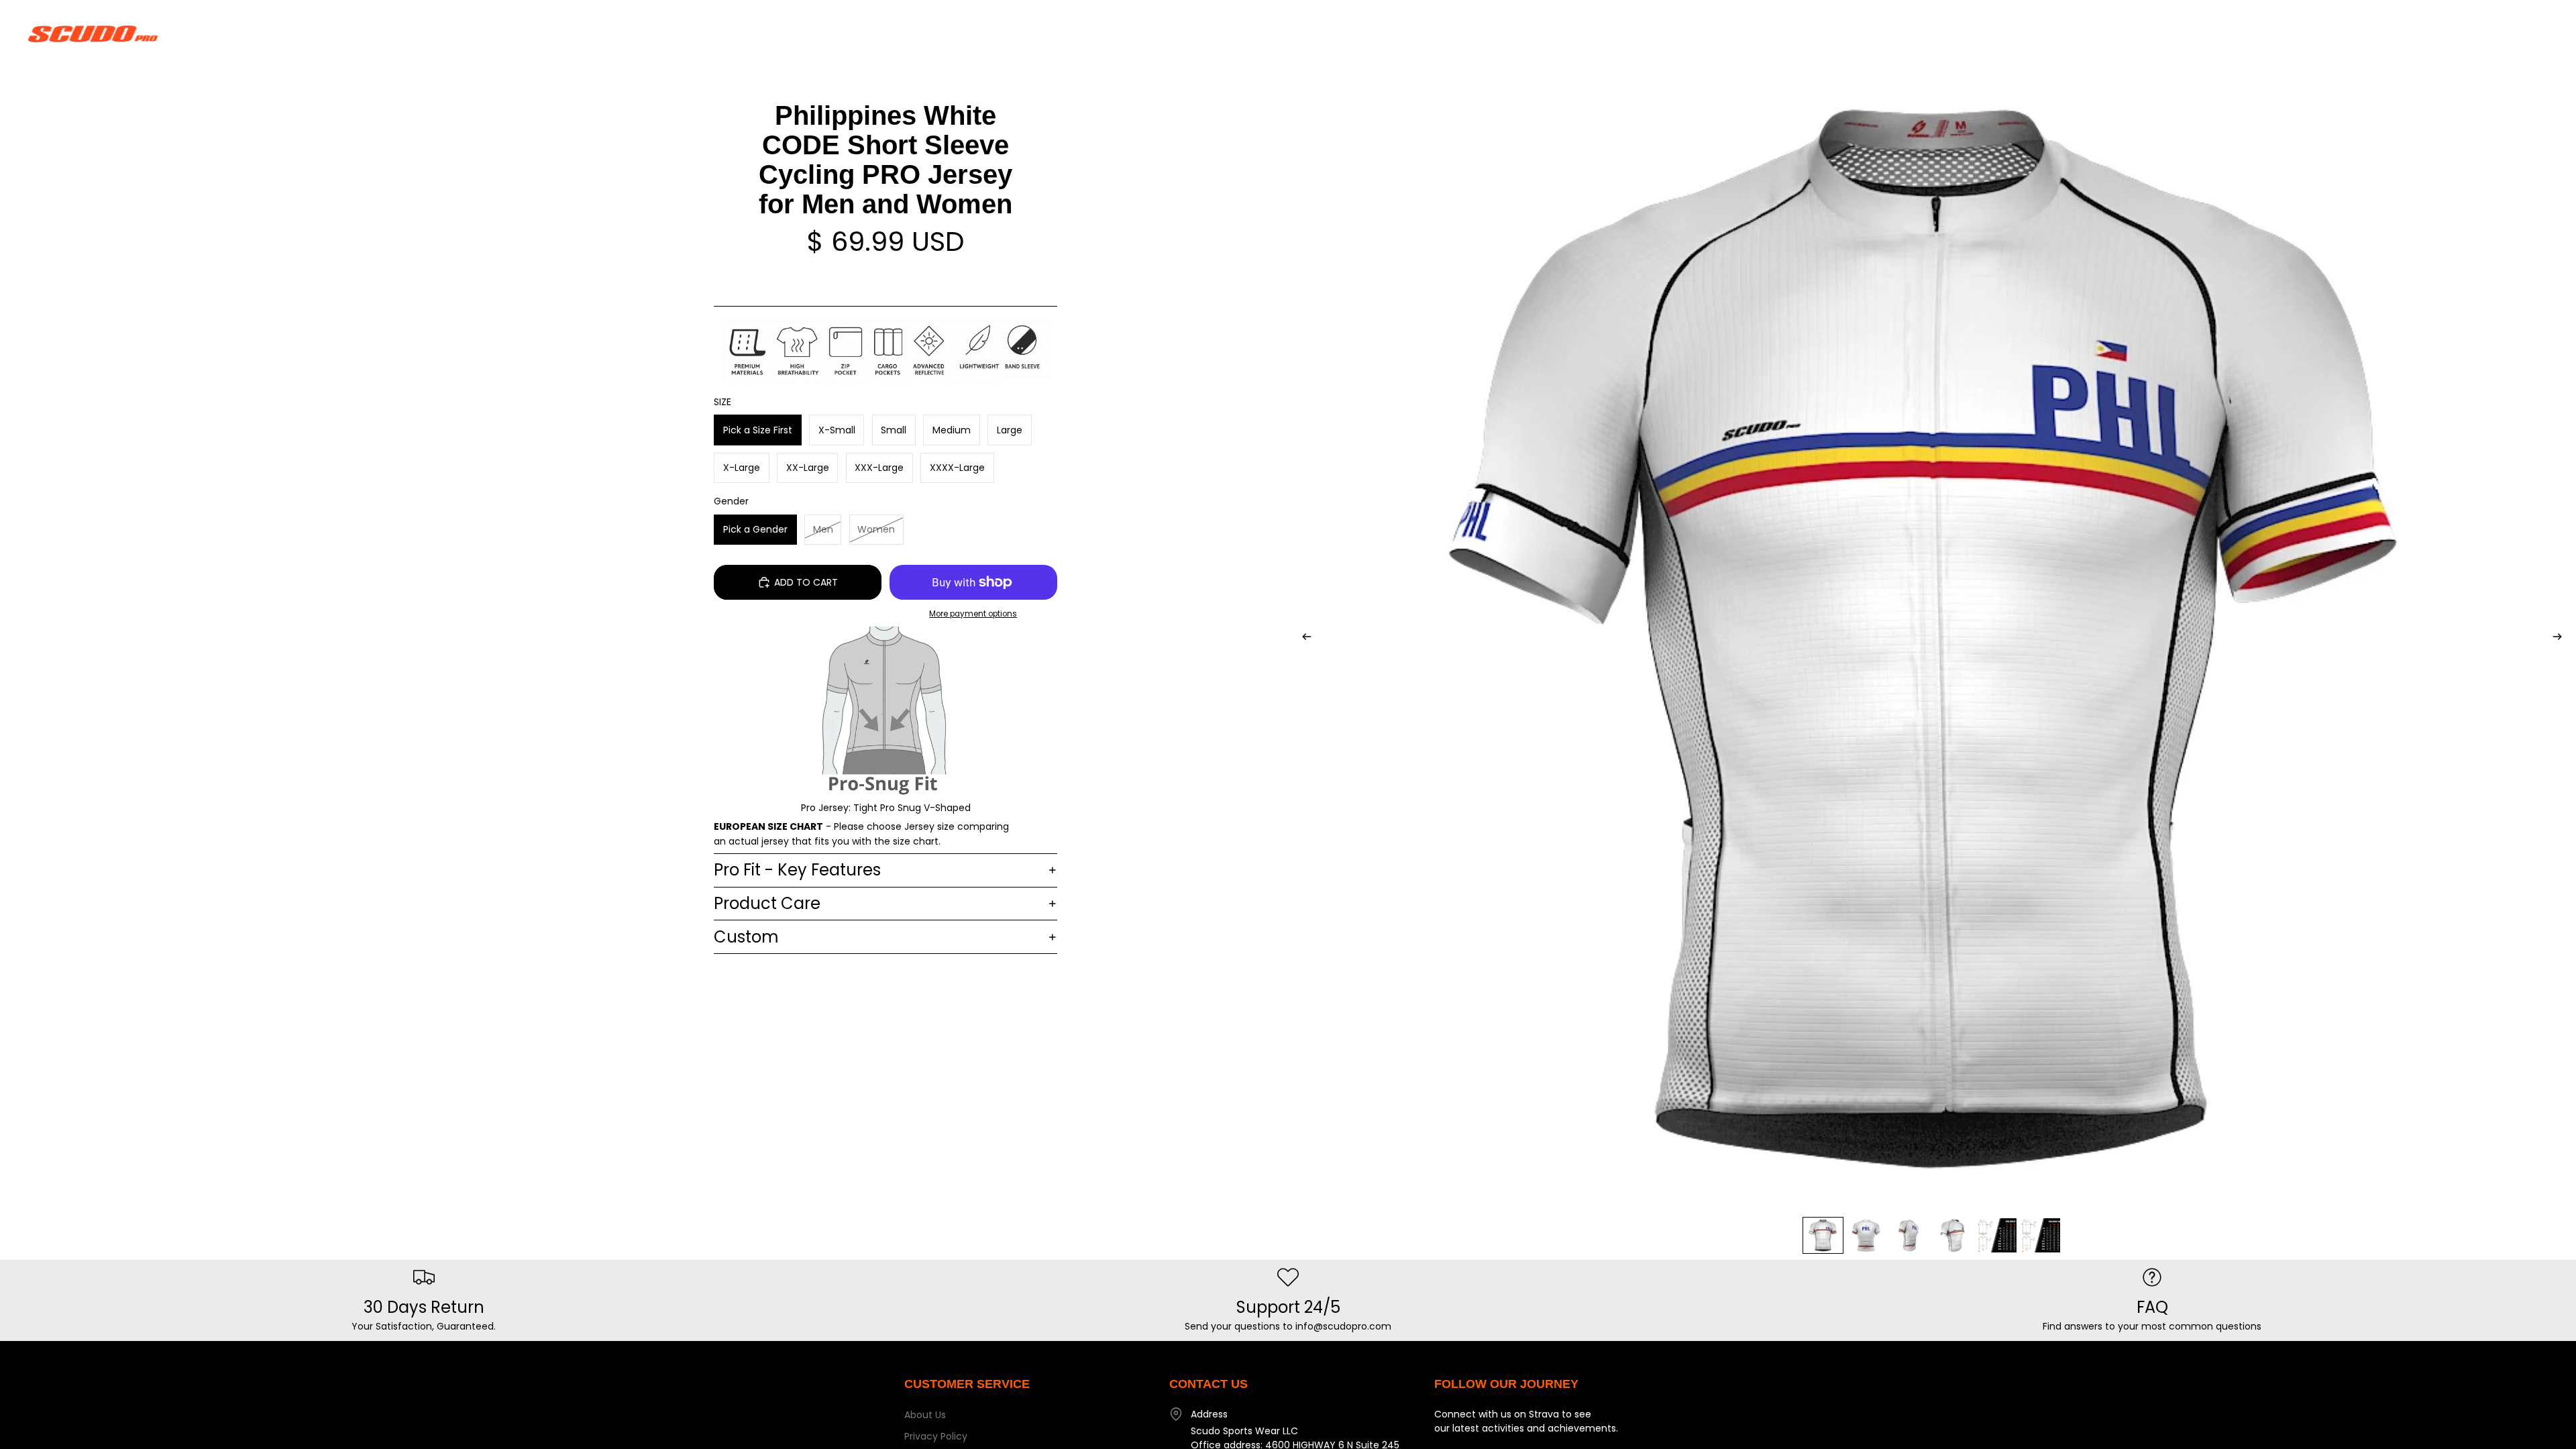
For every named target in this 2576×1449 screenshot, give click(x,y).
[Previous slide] (1303, 639)
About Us (925, 1415)
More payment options (973, 614)
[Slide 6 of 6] (2041, 1235)
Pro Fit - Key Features (797, 870)
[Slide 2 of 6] (1867, 1235)
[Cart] (2534, 34)
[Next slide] (2561, 639)
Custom (746, 937)
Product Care (767, 903)
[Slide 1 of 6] (1823, 1235)
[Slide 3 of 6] (1910, 1235)
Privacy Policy (936, 1436)
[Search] (2477, 34)
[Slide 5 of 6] (1997, 1235)
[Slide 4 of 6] (1954, 1235)
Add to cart (806, 582)
